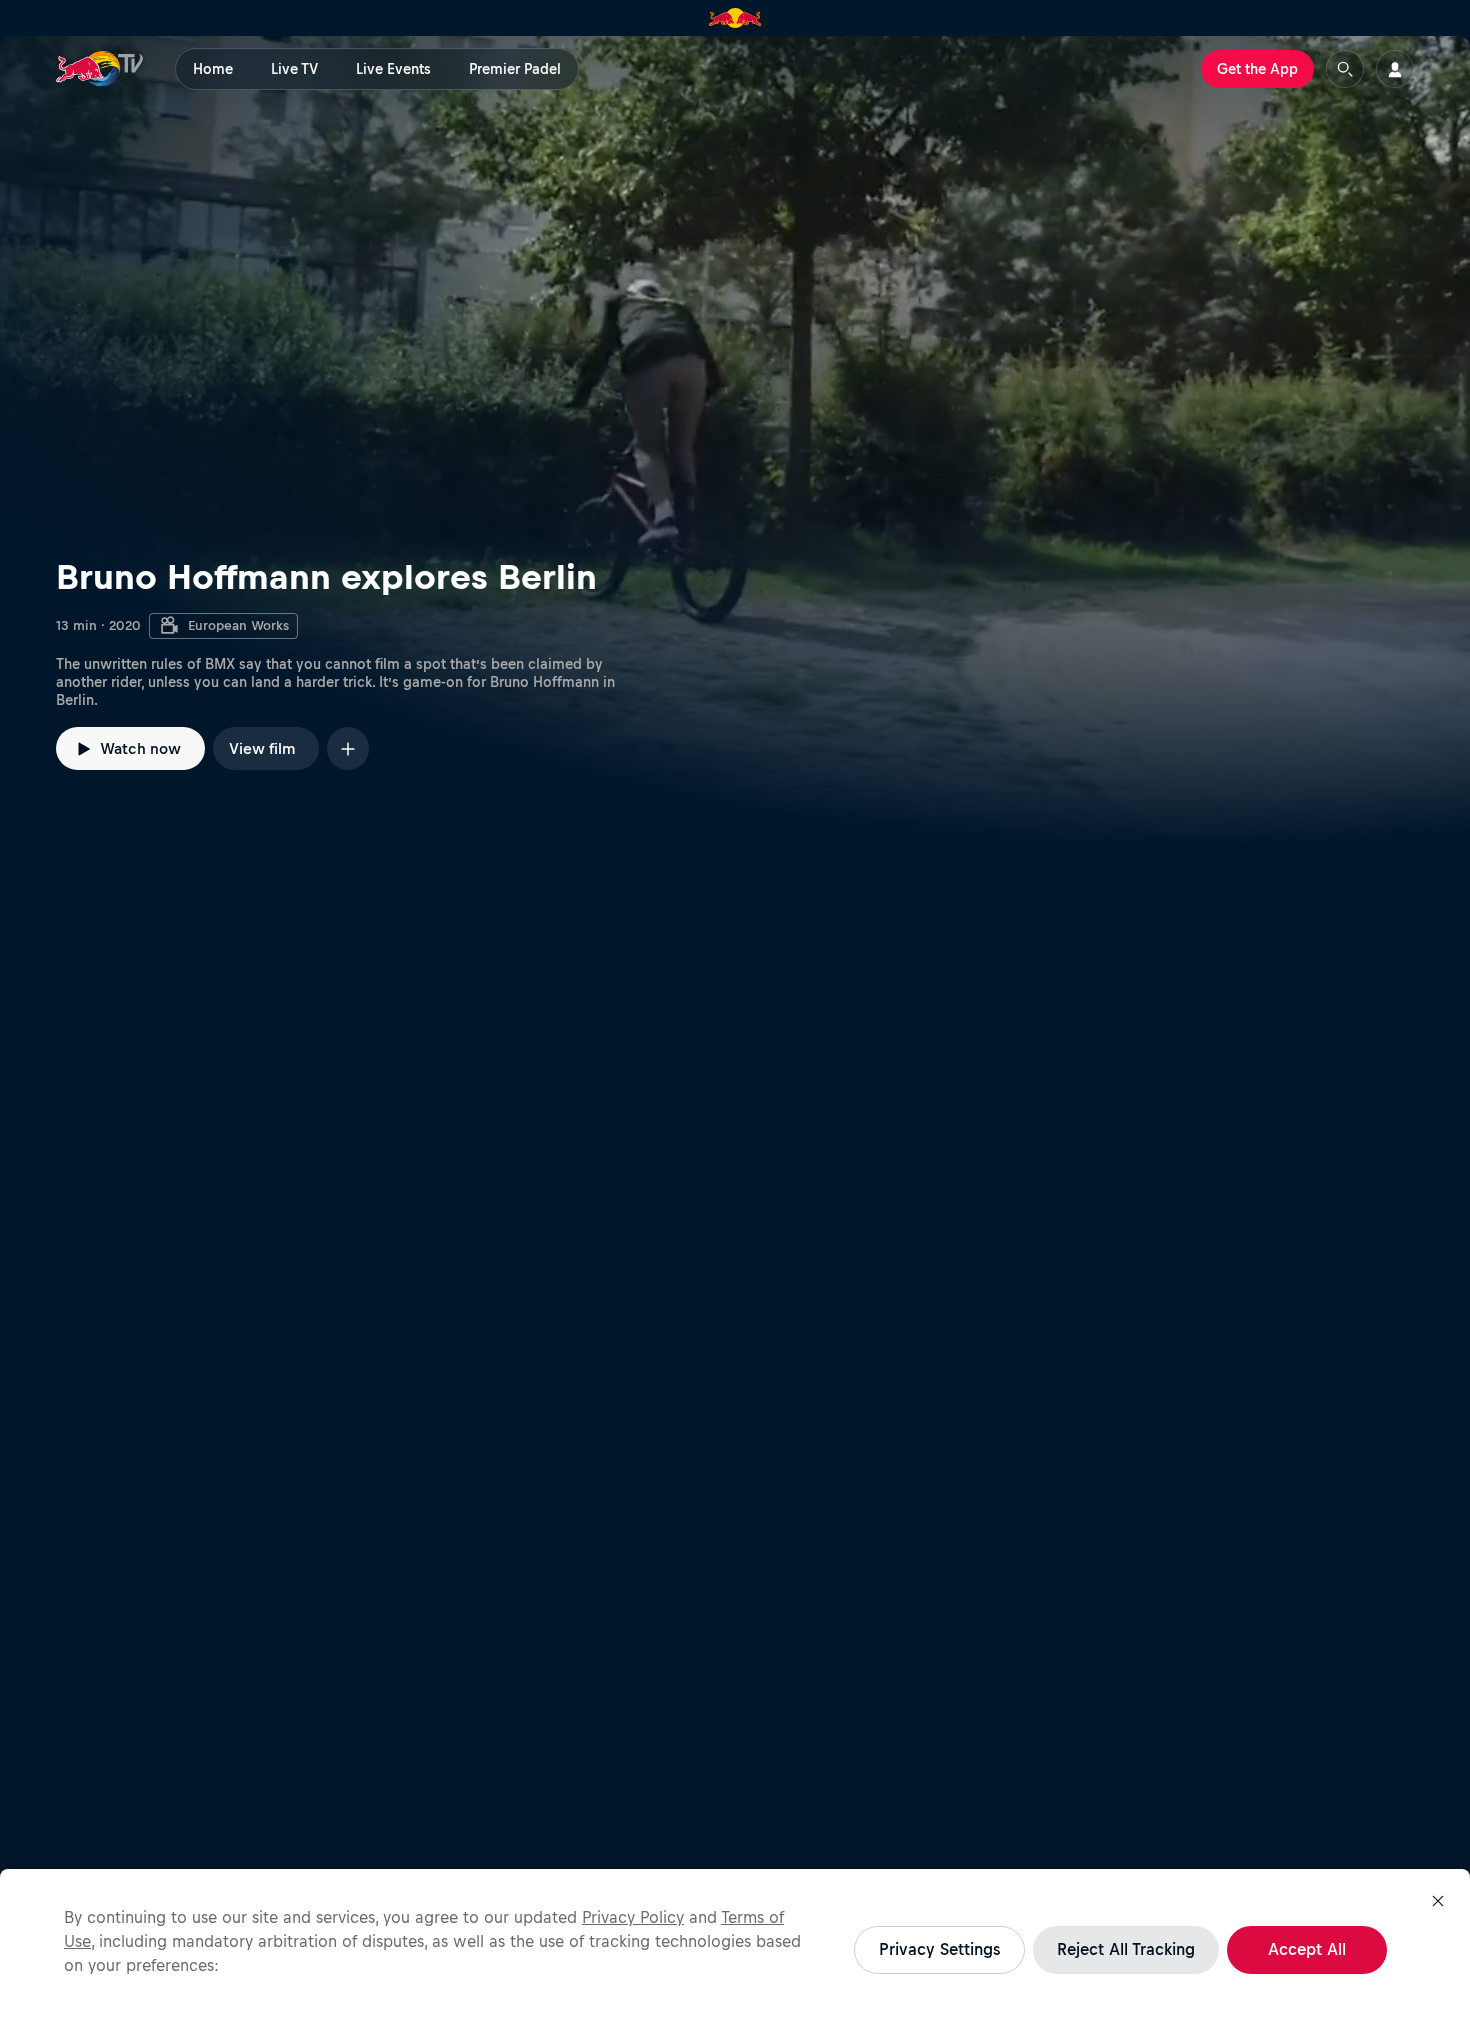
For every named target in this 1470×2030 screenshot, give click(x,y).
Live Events (393, 69)
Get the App (1257, 69)
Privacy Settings (939, 1949)
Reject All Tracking (1126, 1949)
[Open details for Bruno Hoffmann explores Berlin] (735, 441)
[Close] (1438, 1901)
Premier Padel (515, 69)
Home (213, 69)
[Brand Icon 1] (735, 18)
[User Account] (1395, 69)
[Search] (1345, 69)
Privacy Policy (633, 1917)
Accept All (1307, 1949)
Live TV (294, 69)
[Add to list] (348, 748)
